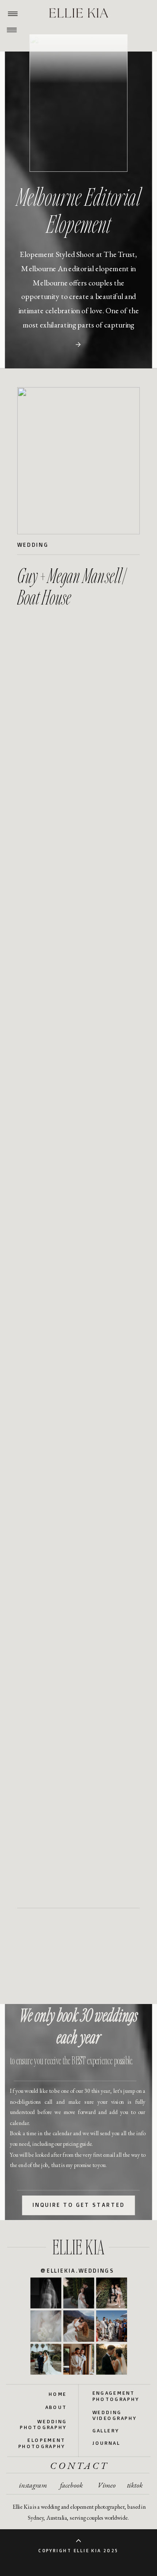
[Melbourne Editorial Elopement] (78, 345)
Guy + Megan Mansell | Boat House (71, 586)
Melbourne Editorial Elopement (78, 210)
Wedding (33, 545)
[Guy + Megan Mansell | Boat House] (78, 461)
